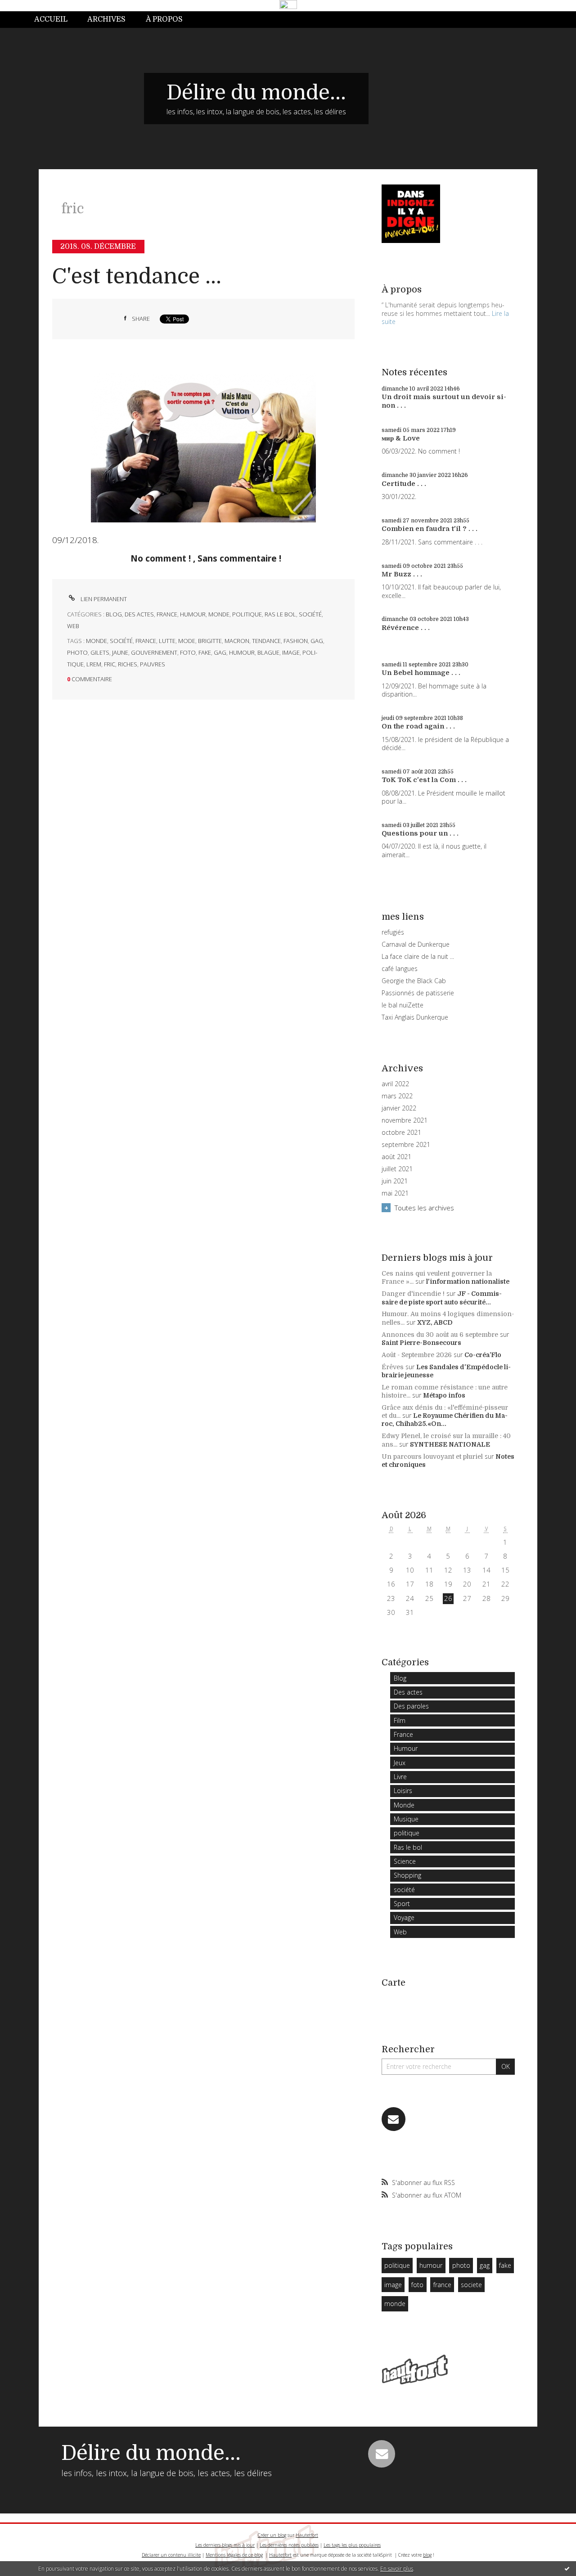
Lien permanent (103, 599)
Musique (406, 1819)
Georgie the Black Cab (414, 981)
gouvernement (154, 652)
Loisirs (403, 1791)
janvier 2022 (399, 1108)
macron (237, 641)
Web (73, 626)
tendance (266, 641)
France (167, 614)
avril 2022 (395, 1084)
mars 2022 (397, 1096)
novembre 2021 (405, 1120)
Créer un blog (272, 2535)
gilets (100, 652)
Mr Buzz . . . (402, 574)
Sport (402, 1904)
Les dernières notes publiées (289, 2545)
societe (471, 2285)
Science (405, 1861)
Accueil (51, 19)
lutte (167, 641)
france (146, 641)
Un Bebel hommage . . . (421, 673)
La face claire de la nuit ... (418, 956)
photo (77, 652)
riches (128, 664)
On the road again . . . (418, 726)
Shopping (407, 1875)
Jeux (400, 1763)
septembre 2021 (406, 1145)
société (310, 614)
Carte (394, 1983)
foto (188, 652)
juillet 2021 (397, 1169)
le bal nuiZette (403, 1005)
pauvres (153, 664)
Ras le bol (280, 614)
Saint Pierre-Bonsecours (421, 1343)
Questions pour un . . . (420, 833)
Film (400, 1720)
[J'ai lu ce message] (567, 2568)
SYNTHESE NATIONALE (450, 1444)
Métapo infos (444, 1395)
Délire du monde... (256, 93)
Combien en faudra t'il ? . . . (430, 529)
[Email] (394, 2119)
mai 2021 (395, 1193)
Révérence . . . (406, 628)
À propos (164, 19)
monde (97, 641)
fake (205, 652)
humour (242, 652)
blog (427, 2555)
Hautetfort (307, 2535)
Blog (114, 614)
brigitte (210, 641)
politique (247, 614)
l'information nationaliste (468, 1281)
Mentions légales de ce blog (234, 2555)
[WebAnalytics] (288, 5)
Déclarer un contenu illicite (171, 2555)
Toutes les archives (424, 1208)
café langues (400, 969)
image (291, 652)
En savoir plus (397, 2569)
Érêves (393, 1367)
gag (317, 641)
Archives (106, 19)
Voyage (404, 1917)
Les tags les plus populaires (352, 2545)
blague (268, 652)
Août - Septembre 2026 (417, 1355)
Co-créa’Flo (483, 1355)
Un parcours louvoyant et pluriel (432, 1457)
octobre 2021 (401, 1133)
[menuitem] (56, 20)
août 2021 (396, 1157)
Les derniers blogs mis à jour (225, 2545)
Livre (400, 1777)
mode (187, 641)
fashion (296, 641)
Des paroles (411, 1706)
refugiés (393, 932)
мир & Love (401, 438)
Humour (193, 614)
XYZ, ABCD (435, 1322)
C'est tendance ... (137, 276)
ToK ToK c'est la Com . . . (424, 780)
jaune (120, 652)
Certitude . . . (404, 484)
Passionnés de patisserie (418, 993)
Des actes (139, 614)
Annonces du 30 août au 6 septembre (440, 1335)
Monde (219, 614)
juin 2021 (395, 1181)
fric (110, 664)
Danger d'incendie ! (413, 1294)
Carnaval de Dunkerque (416, 944)
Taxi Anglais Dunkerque (415, 1017)
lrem (94, 664)
